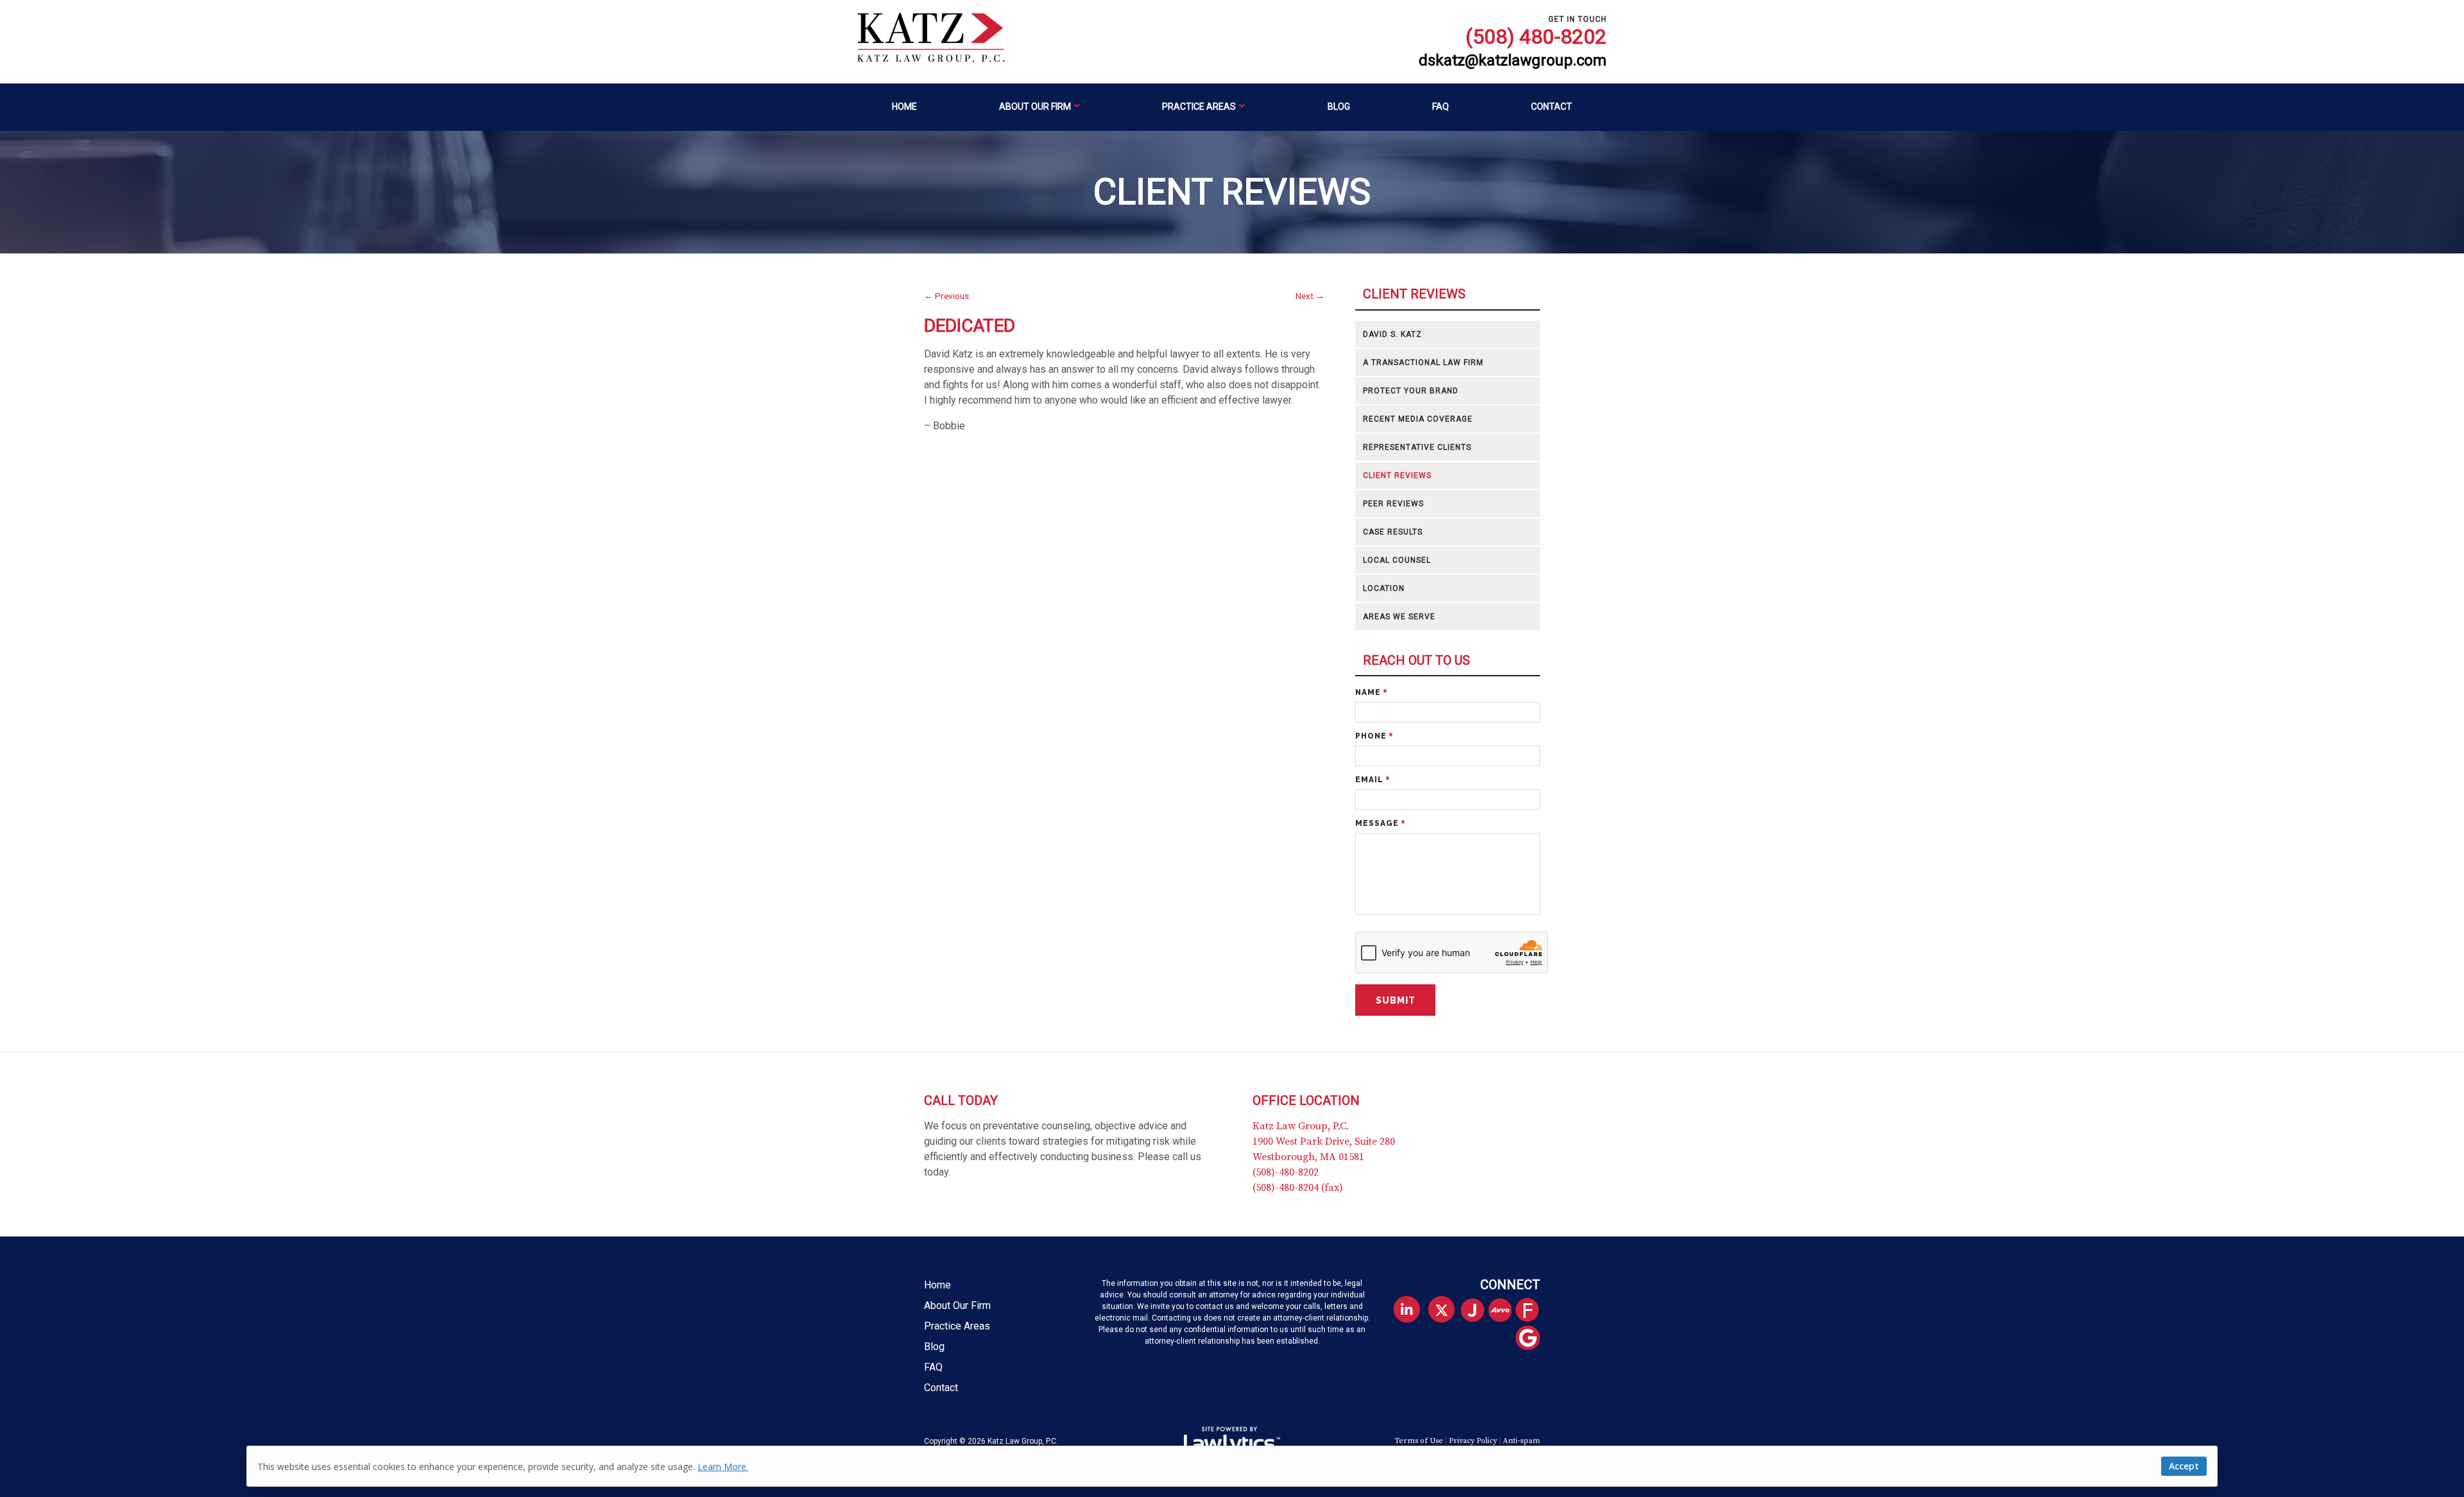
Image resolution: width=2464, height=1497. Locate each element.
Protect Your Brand (1411, 391)
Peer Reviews (1393, 504)
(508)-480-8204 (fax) (1298, 1188)
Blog (1339, 107)
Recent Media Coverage (1418, 419)
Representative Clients (1417, 447)
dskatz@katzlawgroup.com (1513, 61)
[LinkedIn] (1406, 1310)
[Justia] (1477, 1311)
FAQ (1441, 107)
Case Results (1393, 532)
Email (1373, 780)
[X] (1442, 1310)
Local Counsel (1397, 560)
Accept (2184, 1466)
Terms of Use (1419, 1441)
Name (1371, 692)
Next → (1310, 296)
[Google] (1533, 1339)
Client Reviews (1414, 294)
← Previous (946, 296)
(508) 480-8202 (1536, 37)
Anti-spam (1521, 1441)
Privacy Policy (1473, 1441)
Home (904, 107)
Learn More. (723, 1467)
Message (1380, 823)
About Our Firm (1035, 107)
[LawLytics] (1232, 1441)
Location (1384, 588)
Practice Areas (1199, 107)
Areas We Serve (1399, 617)
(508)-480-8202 (1286, 1172)
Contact (1552, 107)
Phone (1374, 736)
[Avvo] (1505, 1311)
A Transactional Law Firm (1423, 363)
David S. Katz (1392, 334)
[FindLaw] (1533, 1311)
